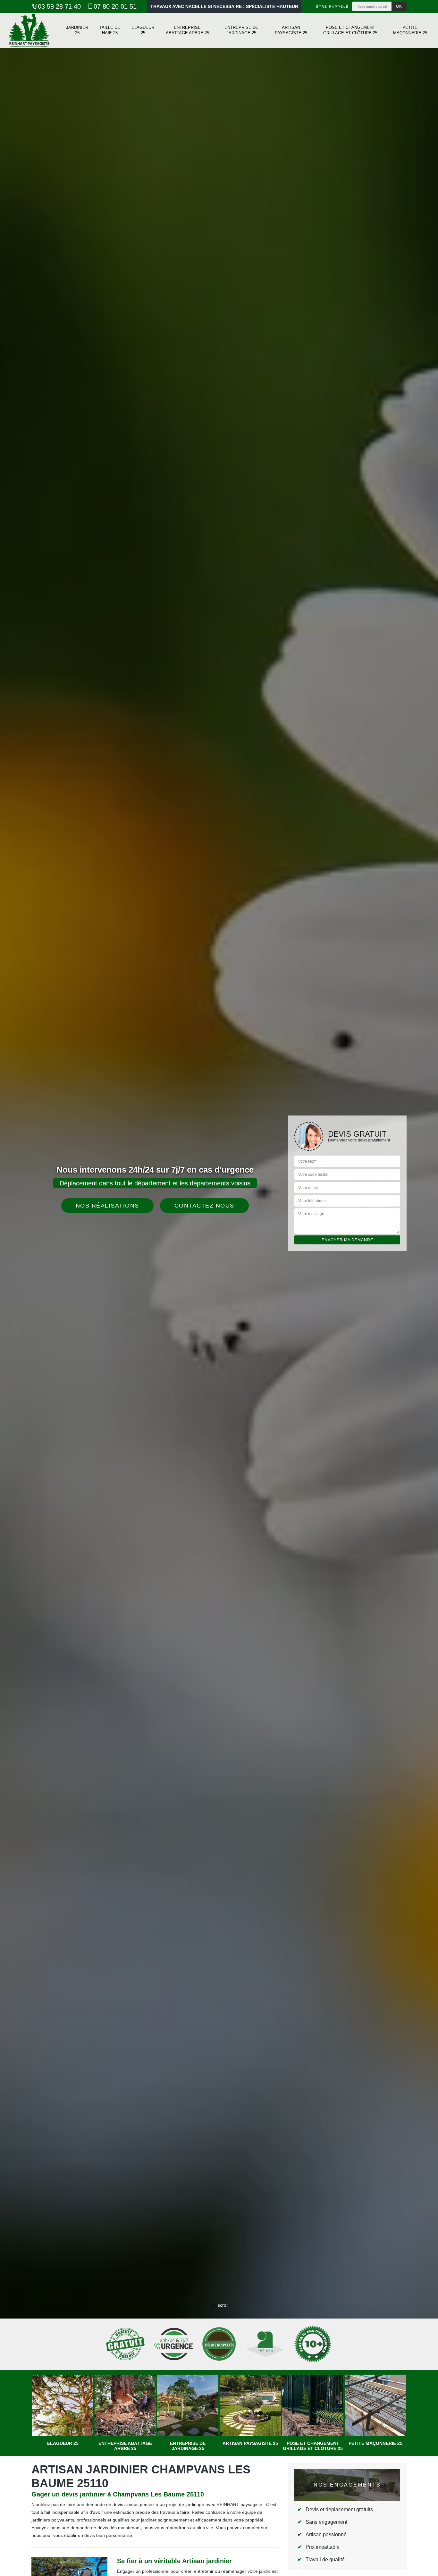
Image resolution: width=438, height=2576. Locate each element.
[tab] (219, 1288)
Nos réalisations (107, 1206)
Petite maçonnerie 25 (410, 30)
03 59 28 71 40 (59, 6)
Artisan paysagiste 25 (291, 30)
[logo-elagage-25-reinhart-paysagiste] (29, 30)
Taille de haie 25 (110, 30)
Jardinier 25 (77, 30)
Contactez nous (204, 1206)
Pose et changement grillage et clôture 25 (350, 30)
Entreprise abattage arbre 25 (187, 30)
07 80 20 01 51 (115, 6)
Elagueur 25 (143, 30)
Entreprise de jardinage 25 (241, 30)
